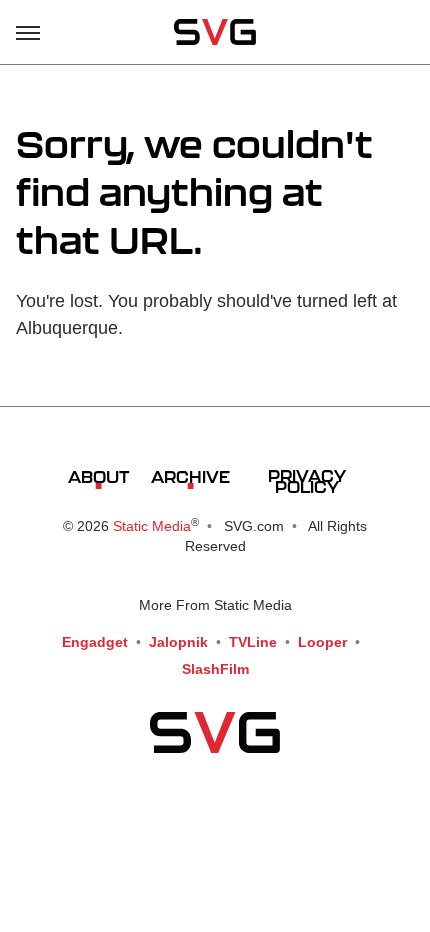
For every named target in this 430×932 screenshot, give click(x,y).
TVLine (253, 642)
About (98, 476)
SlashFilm (215, 669)
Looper (322, 642)
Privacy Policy (307, 481)
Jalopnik (178, 642)
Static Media (152, 526)
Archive (190, 476)
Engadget (95, 642)
